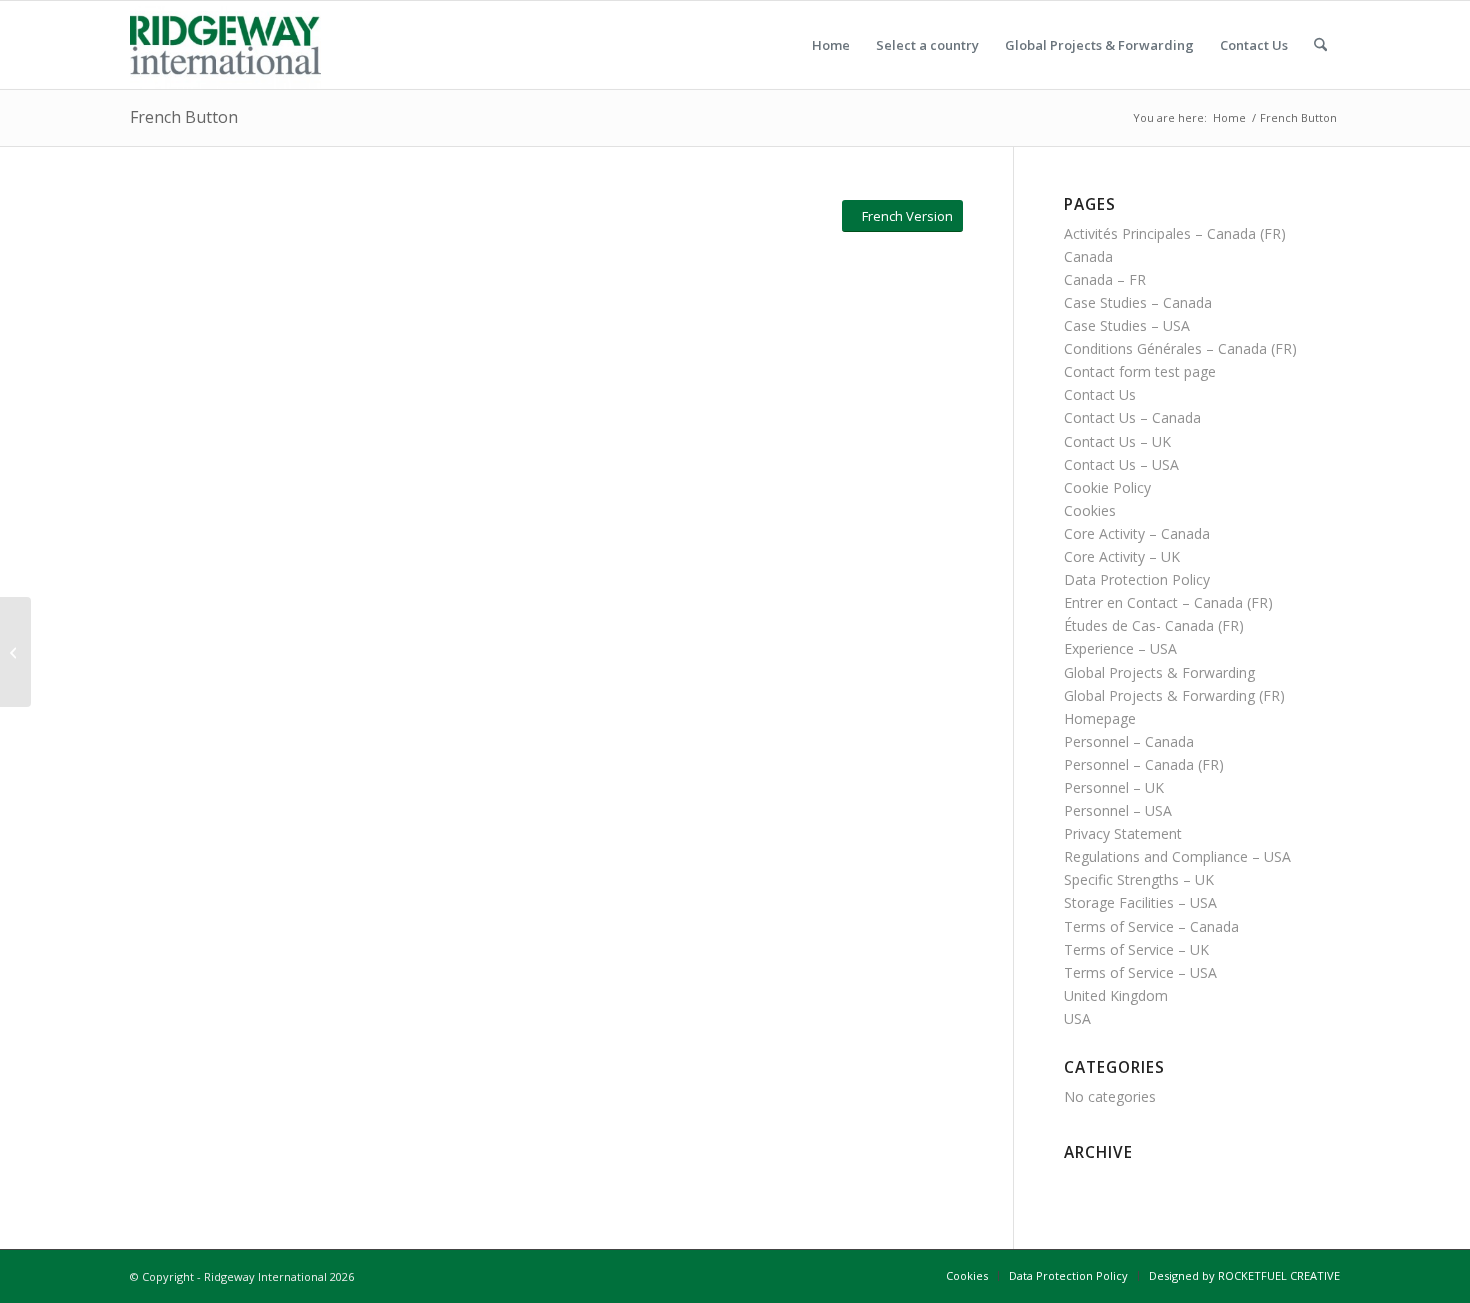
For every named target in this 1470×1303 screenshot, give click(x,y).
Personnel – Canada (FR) (1144, 764)
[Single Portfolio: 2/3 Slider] (15, 652)
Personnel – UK (1114, 787)
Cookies (1090, 510)
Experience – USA (1120, 648)
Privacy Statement (1123, 833)
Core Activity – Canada (1137, 533)
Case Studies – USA (1127, 325)
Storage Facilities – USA (1140, 902)
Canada (1088, 256)
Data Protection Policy (1137, 579)
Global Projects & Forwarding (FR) (1174, 695)
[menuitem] (831, 45)
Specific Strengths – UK (1139, 879)
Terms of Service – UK (1136, 949)
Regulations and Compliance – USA (1177, 856)
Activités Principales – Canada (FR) (1175, 233)
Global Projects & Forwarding (1159, 672)
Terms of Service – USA (1140, 972)
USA (1077, 1018)
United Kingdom (1116, 995)
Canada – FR (1105, 279)
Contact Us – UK (1117, 441)
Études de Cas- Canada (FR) (1154, 625)
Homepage (1100, 718)
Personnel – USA (1118, 810)
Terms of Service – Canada (1151, 926)
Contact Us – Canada (1132, 417)
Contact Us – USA (1121, 464)
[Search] (1320, 45)
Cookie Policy (1107, 487)
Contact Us (1100, 394)
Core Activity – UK (1122, 556)
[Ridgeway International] (225, 45)
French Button (184, 117)
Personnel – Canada (1129, 741)
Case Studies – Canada (1138, 302)
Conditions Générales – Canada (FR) (1180, 348)
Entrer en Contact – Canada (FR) (1168, 602)
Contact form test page (1140, 371)
